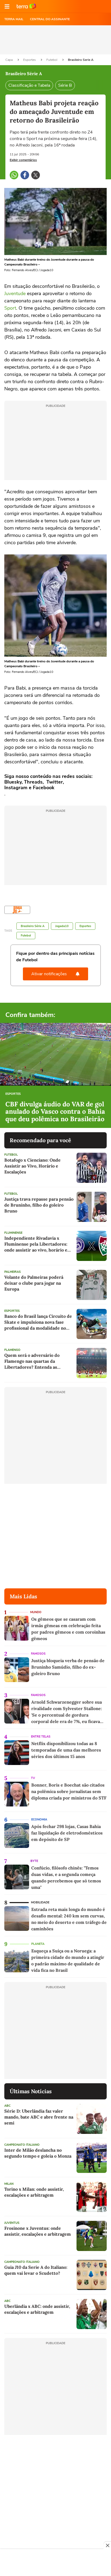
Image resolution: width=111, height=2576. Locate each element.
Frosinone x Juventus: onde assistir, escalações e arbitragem (38, 2231)
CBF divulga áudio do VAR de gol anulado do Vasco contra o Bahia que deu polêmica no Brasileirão (55, 1112)
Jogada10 (62, 926)
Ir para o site (26, 6)
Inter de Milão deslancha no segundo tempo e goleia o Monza (38, 2153)
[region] (55, 2563)
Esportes (30, 60)
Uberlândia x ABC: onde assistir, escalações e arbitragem (37, 2309)
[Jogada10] (17, 910)
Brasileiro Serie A (81, 60)
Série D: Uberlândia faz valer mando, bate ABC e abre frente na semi (39, 2117)
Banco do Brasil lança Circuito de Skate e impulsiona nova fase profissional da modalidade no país (38, 1322)
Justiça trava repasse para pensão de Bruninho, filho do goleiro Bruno (39, 1205)
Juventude (15, 293)
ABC (7, 2106)
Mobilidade (40, 1902)
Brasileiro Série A (33, 926)
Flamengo (12, 1350)
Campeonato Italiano (22, 2145)
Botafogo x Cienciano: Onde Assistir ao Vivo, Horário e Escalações (32, 1166)
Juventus (12, 2223)
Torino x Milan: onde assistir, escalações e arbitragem (34, 2192)
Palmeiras (13, 1272)
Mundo (36, 1612)
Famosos (38, 1654)
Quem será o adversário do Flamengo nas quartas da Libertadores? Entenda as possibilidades (32, 1361)
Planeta (38, 1944)
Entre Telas (41, 1737)
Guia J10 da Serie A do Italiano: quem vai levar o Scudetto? (36, 2270)
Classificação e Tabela (29, 85)
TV (33, 1778)
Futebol (52, 60)
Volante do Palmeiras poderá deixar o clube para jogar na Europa (34, 1283)
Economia (39, 1820)
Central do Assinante (50, 19)
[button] (7, 6)
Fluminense (13, 1233)
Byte (34, 1861)
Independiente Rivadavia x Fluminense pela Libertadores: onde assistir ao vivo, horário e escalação (36, 1244)
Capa (9, 60)
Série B (65, 85)
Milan (9, 2184)
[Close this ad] (107, 2545)
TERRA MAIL (14, 19)
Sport (10, 308)
